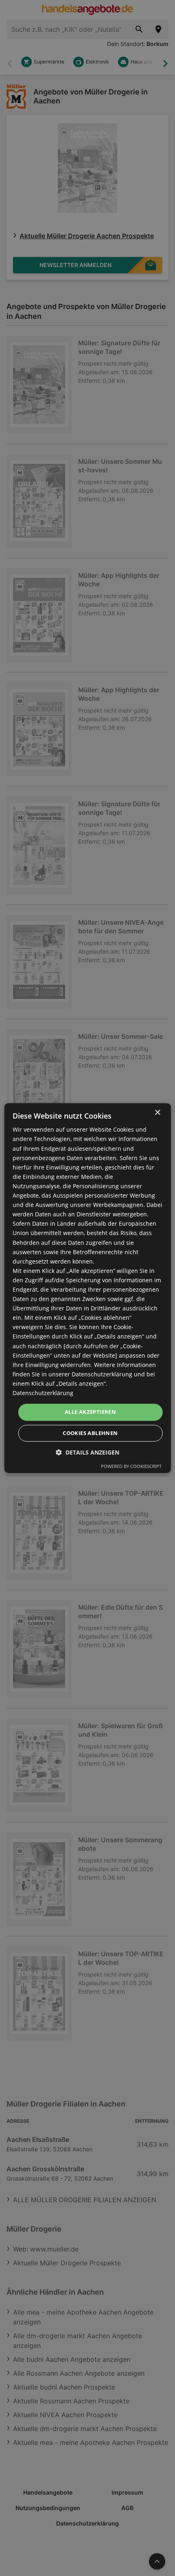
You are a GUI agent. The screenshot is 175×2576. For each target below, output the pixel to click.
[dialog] (88, 1288)
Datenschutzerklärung (43, 1393)
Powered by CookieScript (131, 1466)
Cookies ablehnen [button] (90, 1433)
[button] (87, 1452)
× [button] (157, 1113)
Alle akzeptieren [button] (90, 1412)
